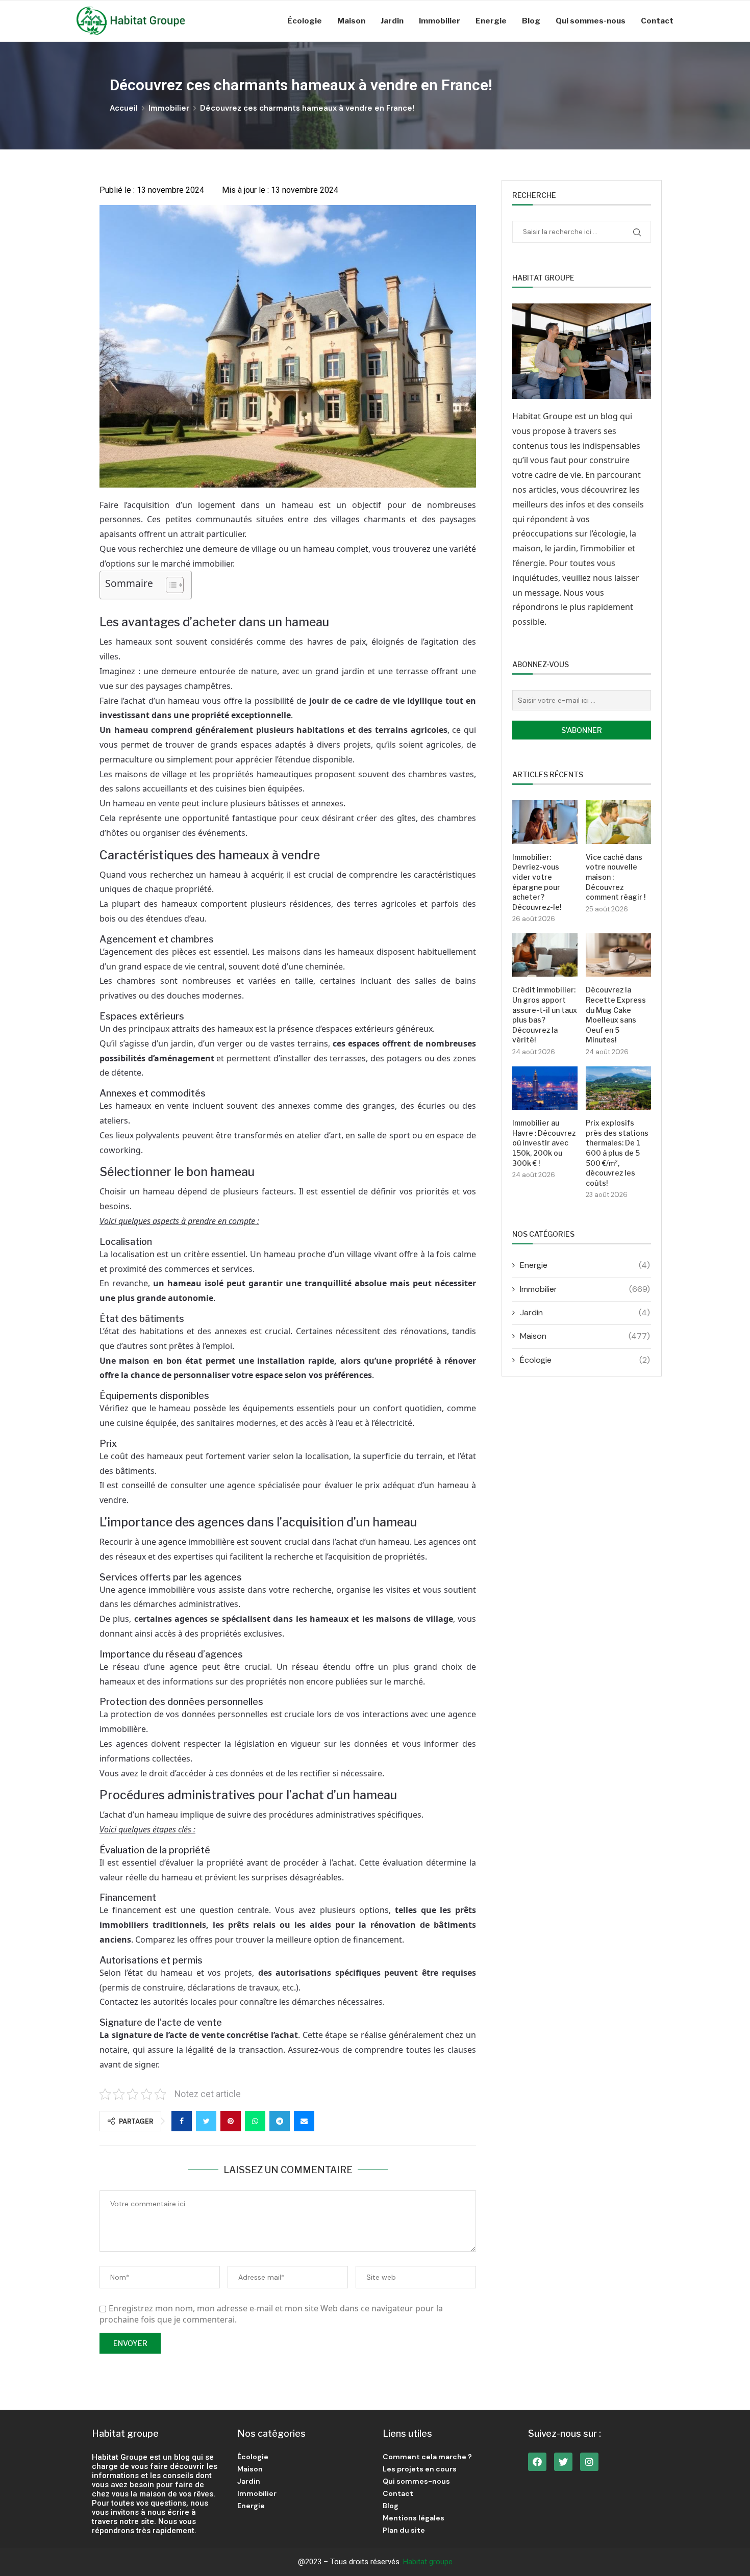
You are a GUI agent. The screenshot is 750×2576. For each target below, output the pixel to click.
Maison (351, 21)
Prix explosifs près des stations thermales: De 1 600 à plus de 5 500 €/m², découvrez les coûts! (617, 1153)
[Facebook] (537, 2462)
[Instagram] (589, 2462)
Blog (531, 21)
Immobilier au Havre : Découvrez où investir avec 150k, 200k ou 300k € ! (544, 1143)
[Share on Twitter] (206, 2121)
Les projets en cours (420, 2469)
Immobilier (440, 21)
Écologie (305, 21)
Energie (491, 21)
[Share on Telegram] (280, 2121)
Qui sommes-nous (591, 21)
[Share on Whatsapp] (255, 2121)
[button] (170, 585)
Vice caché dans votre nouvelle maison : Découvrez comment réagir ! (616, 877)
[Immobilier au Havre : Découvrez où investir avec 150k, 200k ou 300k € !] (545, 1088)
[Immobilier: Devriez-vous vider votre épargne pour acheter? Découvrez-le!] (545, 822)
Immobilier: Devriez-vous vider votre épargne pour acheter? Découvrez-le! (537, 882)
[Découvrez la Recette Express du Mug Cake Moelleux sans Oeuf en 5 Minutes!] (618, 955)
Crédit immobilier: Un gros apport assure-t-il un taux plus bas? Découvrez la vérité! (545, 1015)
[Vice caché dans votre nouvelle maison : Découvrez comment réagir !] (618, 822)
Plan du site (404, 2530)
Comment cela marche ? (427, 2457)
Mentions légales (414, 2518)
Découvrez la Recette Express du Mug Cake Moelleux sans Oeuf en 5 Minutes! (616, 1015)
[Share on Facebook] (182, 2121)
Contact (657, 21)
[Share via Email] (304, 2121)
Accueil (124, 108)
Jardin (392, 21)
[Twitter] (563, 2462)
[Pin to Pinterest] (231, 2121)
